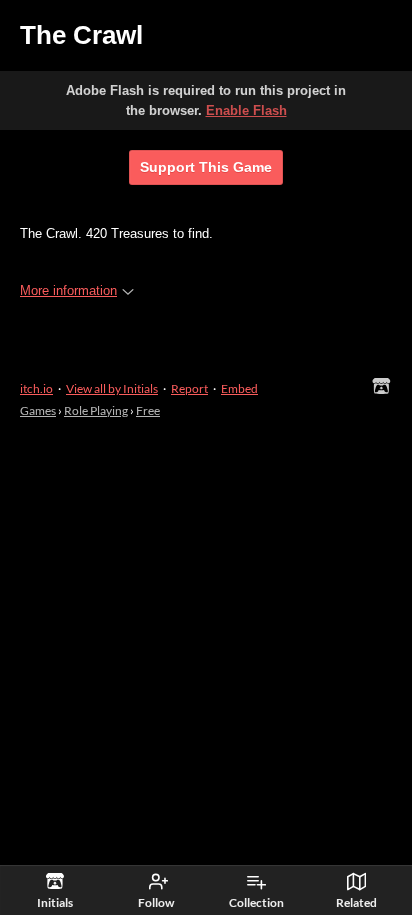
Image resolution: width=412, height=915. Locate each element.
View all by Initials (112, 388)
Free (148, 410)
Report (189, 388)
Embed (239, 388)
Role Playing (96, 410)
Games (38, 410)
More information (68, 290)
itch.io (36, 388)
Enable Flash (246, 110)
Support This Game (206, 167)
